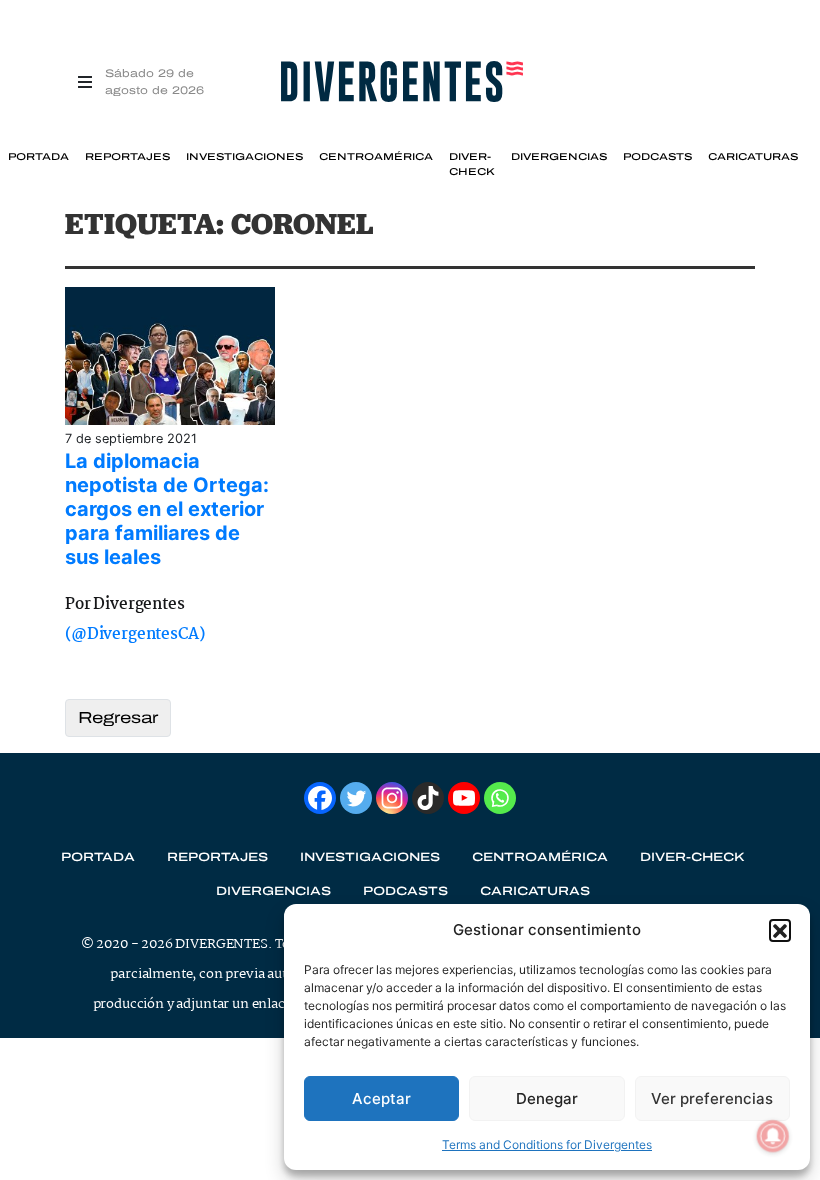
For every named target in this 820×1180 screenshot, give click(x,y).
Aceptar (381, 1098)
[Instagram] (392, 798)
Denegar (547, 1098)
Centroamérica (376, 157)
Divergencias (559, 157)
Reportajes (127, 157)
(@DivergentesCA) (134, 634)
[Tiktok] (428, 798)
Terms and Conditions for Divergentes (547, 1144)
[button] (780, 930)
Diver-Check (472, 164)
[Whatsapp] (500, 798)
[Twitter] (356, 798)
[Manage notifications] (773, 1136)
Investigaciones (244, 157)
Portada (38, 157)
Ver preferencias (712, 1098)
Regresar (118, 717)
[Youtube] (464, 798)
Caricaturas (753, 157)
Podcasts (657, 157)
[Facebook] (320, 798)
